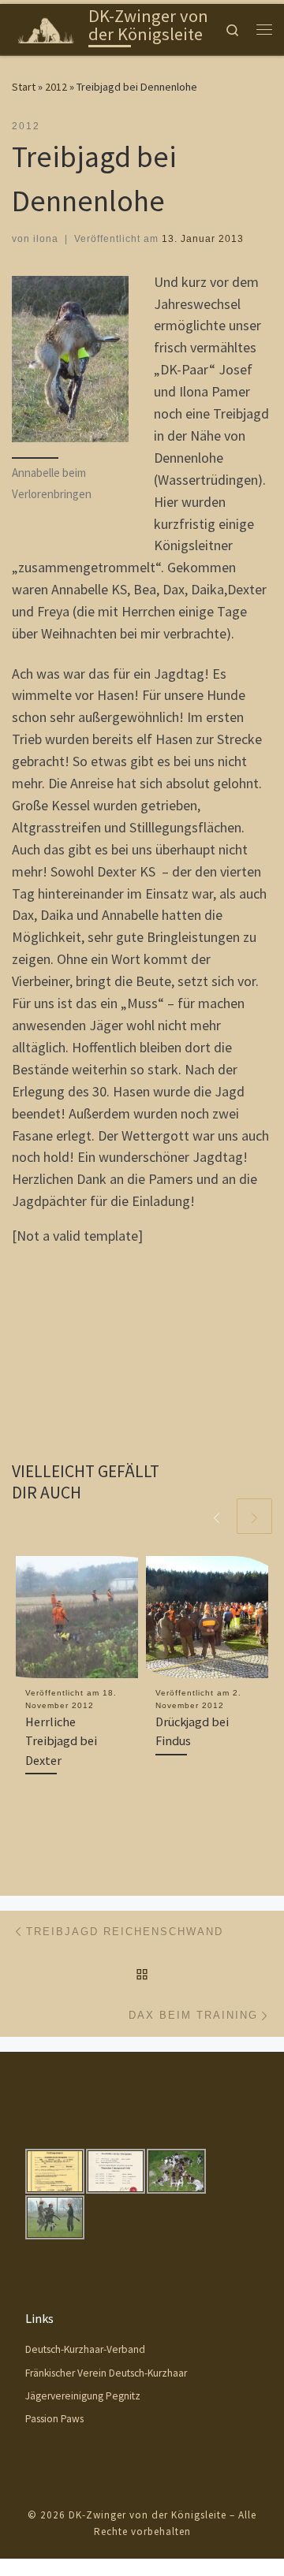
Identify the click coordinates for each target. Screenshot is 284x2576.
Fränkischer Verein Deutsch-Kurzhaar (106, 2373)
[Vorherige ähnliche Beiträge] (217, 1516)
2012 (56, 87)
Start (24, 87)
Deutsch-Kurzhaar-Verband (85, 2349)
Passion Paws (54, 2419)
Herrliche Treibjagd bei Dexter (61, 1741)
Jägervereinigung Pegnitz (83, 2396)
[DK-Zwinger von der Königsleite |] (47, 28)
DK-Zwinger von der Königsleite (148, 2515)
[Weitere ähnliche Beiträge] (254, 1516)
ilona (46, 239)
